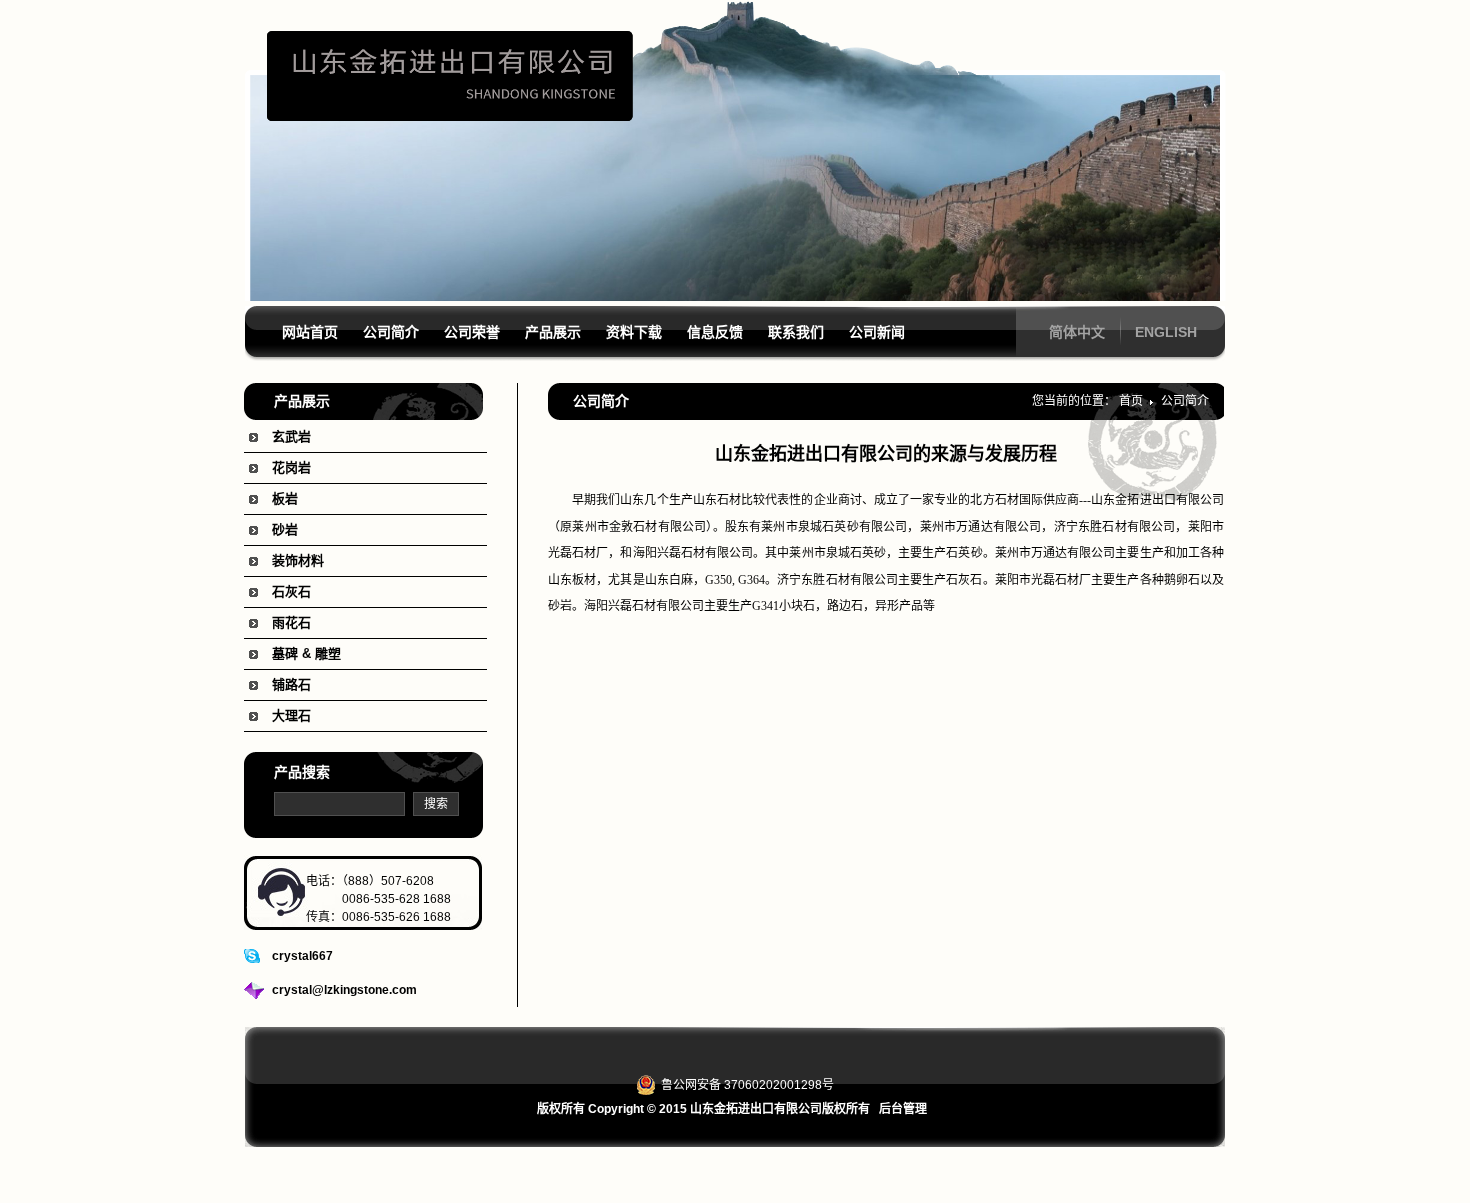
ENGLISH (1166, 332)
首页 (1131, 401)
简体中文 (1077, 332)
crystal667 (302, 956)
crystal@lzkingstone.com (344, 990)
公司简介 (1185, 401)
